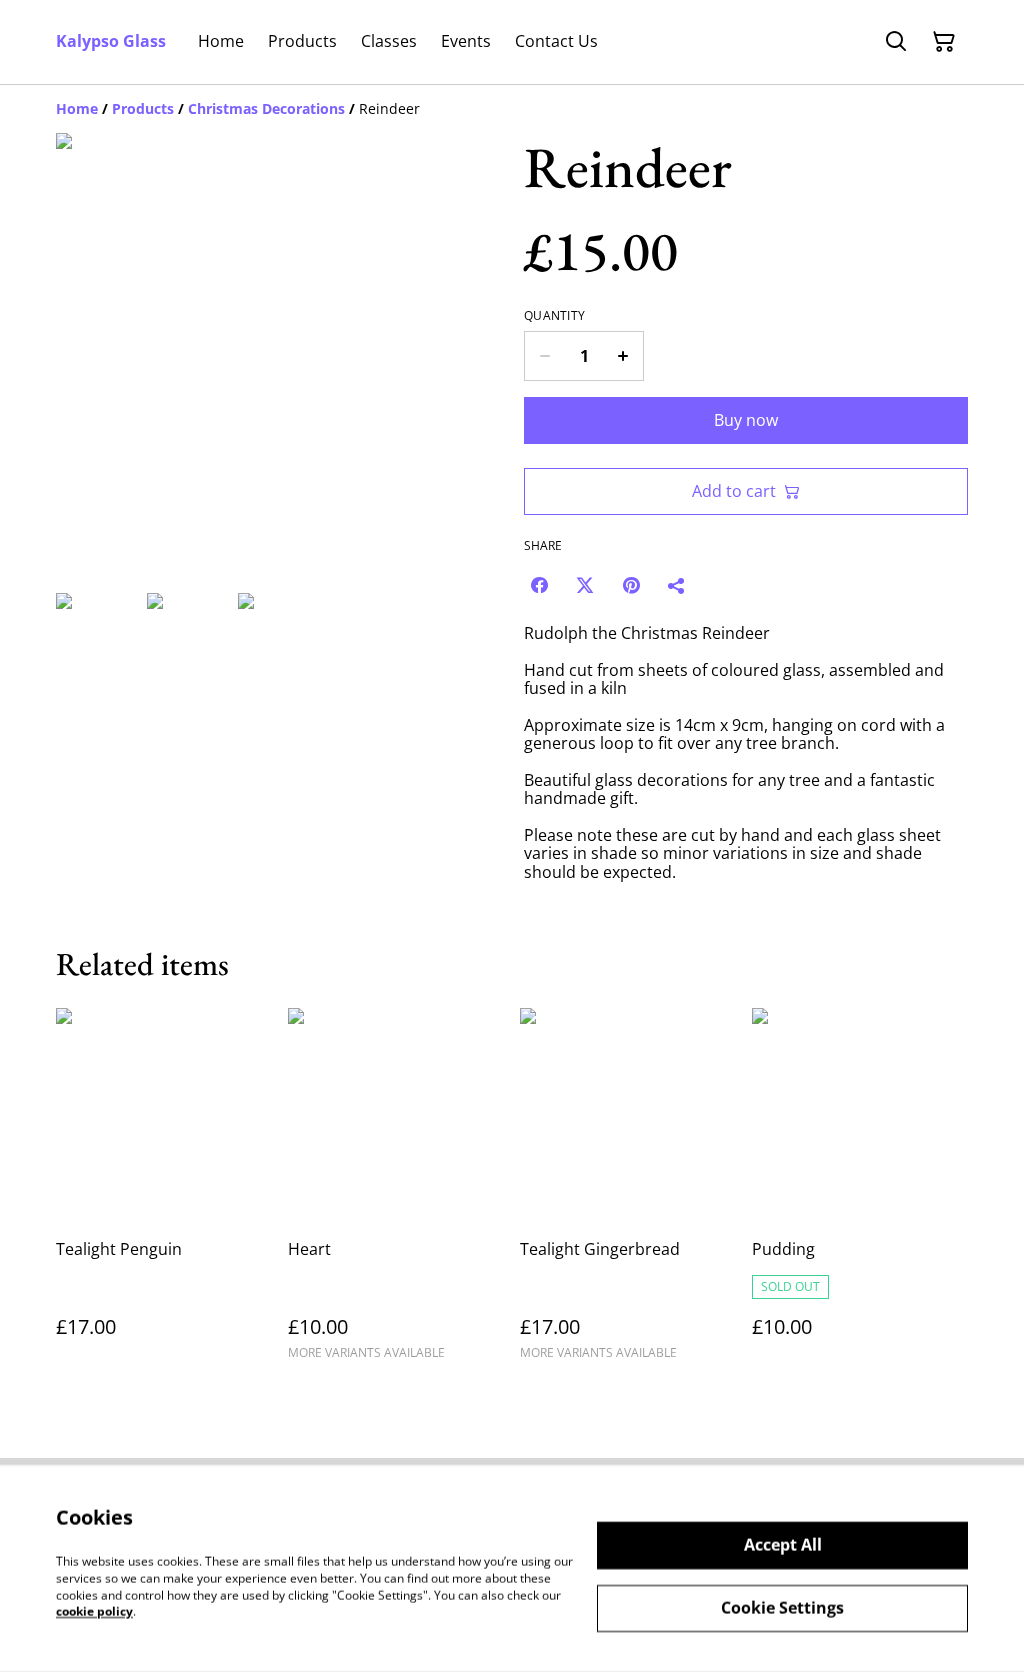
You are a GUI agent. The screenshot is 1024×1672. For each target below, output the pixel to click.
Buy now (746, 420)
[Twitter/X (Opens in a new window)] (585, 585)
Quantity (554, 316)
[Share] (677, 585)
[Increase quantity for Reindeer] (623, 356)
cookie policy (94, 1611)
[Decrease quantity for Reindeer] (544, 356)
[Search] (896, 42)
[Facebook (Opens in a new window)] (539, 585)
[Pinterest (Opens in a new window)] (631, 585)
